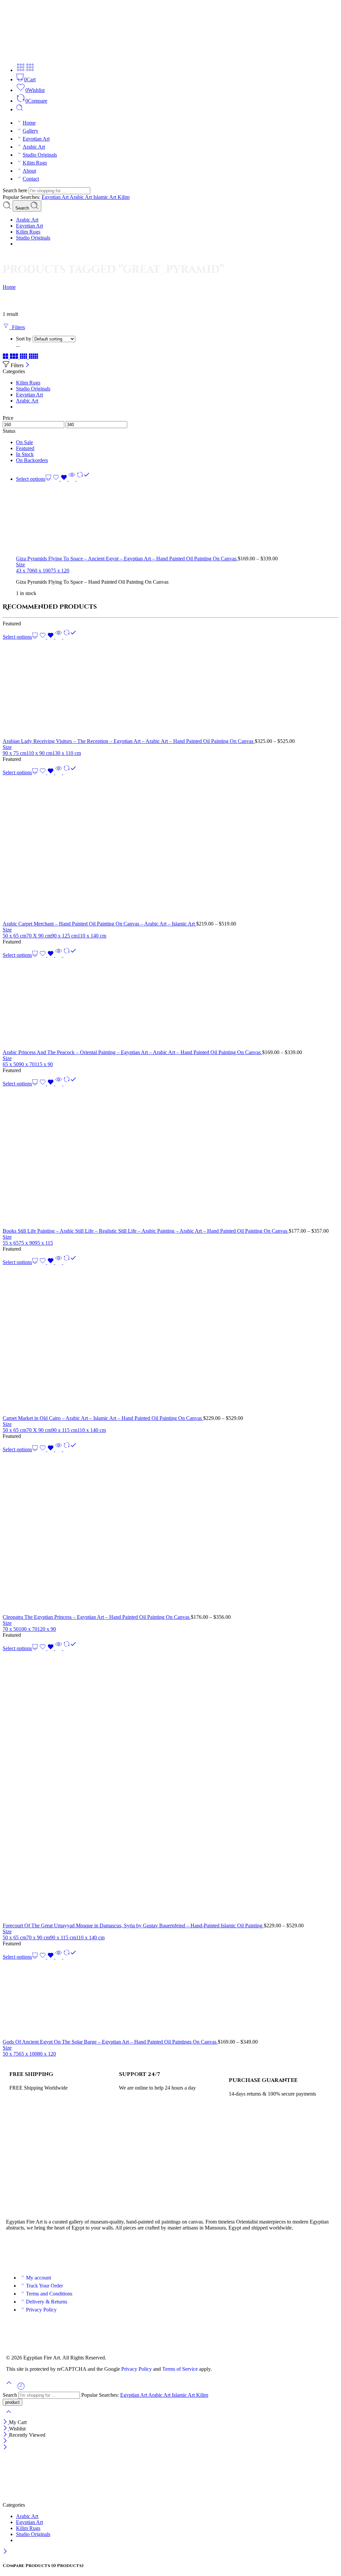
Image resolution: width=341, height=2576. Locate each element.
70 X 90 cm (39, 936)
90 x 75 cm (14, 753)
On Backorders (32, 460)
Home (29, 123)
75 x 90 (27, 1243)
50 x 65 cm (14, 936)
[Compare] (83, 479)
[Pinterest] (68, 2251)
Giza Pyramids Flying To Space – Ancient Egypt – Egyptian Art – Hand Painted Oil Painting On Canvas (127, 559)
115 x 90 (44, 1064)
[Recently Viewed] (21, 2389)
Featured (25, 448)
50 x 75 (11, 2054)
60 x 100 (41, 571)
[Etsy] (86, 2251)
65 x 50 (11, 1064)
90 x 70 (27, 1064)
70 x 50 (11, 1629)
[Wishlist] (61, 479)
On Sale (24, 442)
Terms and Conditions (49, 2294)
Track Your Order (44, 2286)
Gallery (30, 131)
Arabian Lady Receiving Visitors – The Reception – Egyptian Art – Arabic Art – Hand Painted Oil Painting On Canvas (129, 741)
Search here (16, 190)
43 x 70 (24, 571)
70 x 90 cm (38, 1937)
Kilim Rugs (35, 163)
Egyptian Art (36, 139)
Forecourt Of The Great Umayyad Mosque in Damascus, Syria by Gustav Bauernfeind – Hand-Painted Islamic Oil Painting (133, 1926)
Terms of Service (180, 2369)
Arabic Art (34, 147)
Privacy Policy (41, 2310)
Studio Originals (40, 155)
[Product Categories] (21, 70)
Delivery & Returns (47, 2302)
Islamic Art (105, 197)
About (29, 171)
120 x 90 (47, 1629)
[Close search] (9, 2416)
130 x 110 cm (67, 753)
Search (23, 208)
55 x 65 (11, 1243)
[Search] (20, 109)
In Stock (25, 454)
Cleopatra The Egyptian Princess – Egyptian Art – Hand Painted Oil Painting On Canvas (97, 1617)
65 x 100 (28, 2054)
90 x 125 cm (64, 936)
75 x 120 (60, 571)
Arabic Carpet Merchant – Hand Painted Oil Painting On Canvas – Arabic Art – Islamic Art (99, 924)
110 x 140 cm (92, 936)
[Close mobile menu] (5, 2448)
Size (20, 565)
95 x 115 (44, 1243)
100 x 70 (28, 1629)
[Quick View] (72, 479)
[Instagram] (50, 2251)
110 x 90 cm (39, 753)
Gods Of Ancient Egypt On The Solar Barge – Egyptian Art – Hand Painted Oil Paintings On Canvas (110, 2042)
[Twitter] (32, 2251)
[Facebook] (14, 2251)
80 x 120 (47, 2054)
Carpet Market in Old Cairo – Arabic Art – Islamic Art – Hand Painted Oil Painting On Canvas (103, 1418)
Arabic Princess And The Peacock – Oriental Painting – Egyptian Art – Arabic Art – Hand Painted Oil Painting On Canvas (132, 1052)
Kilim (124, 197)
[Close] (27, 365)
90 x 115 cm (64, 1430)
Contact (31, 179)
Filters (17, 327)
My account (38, 2278)
